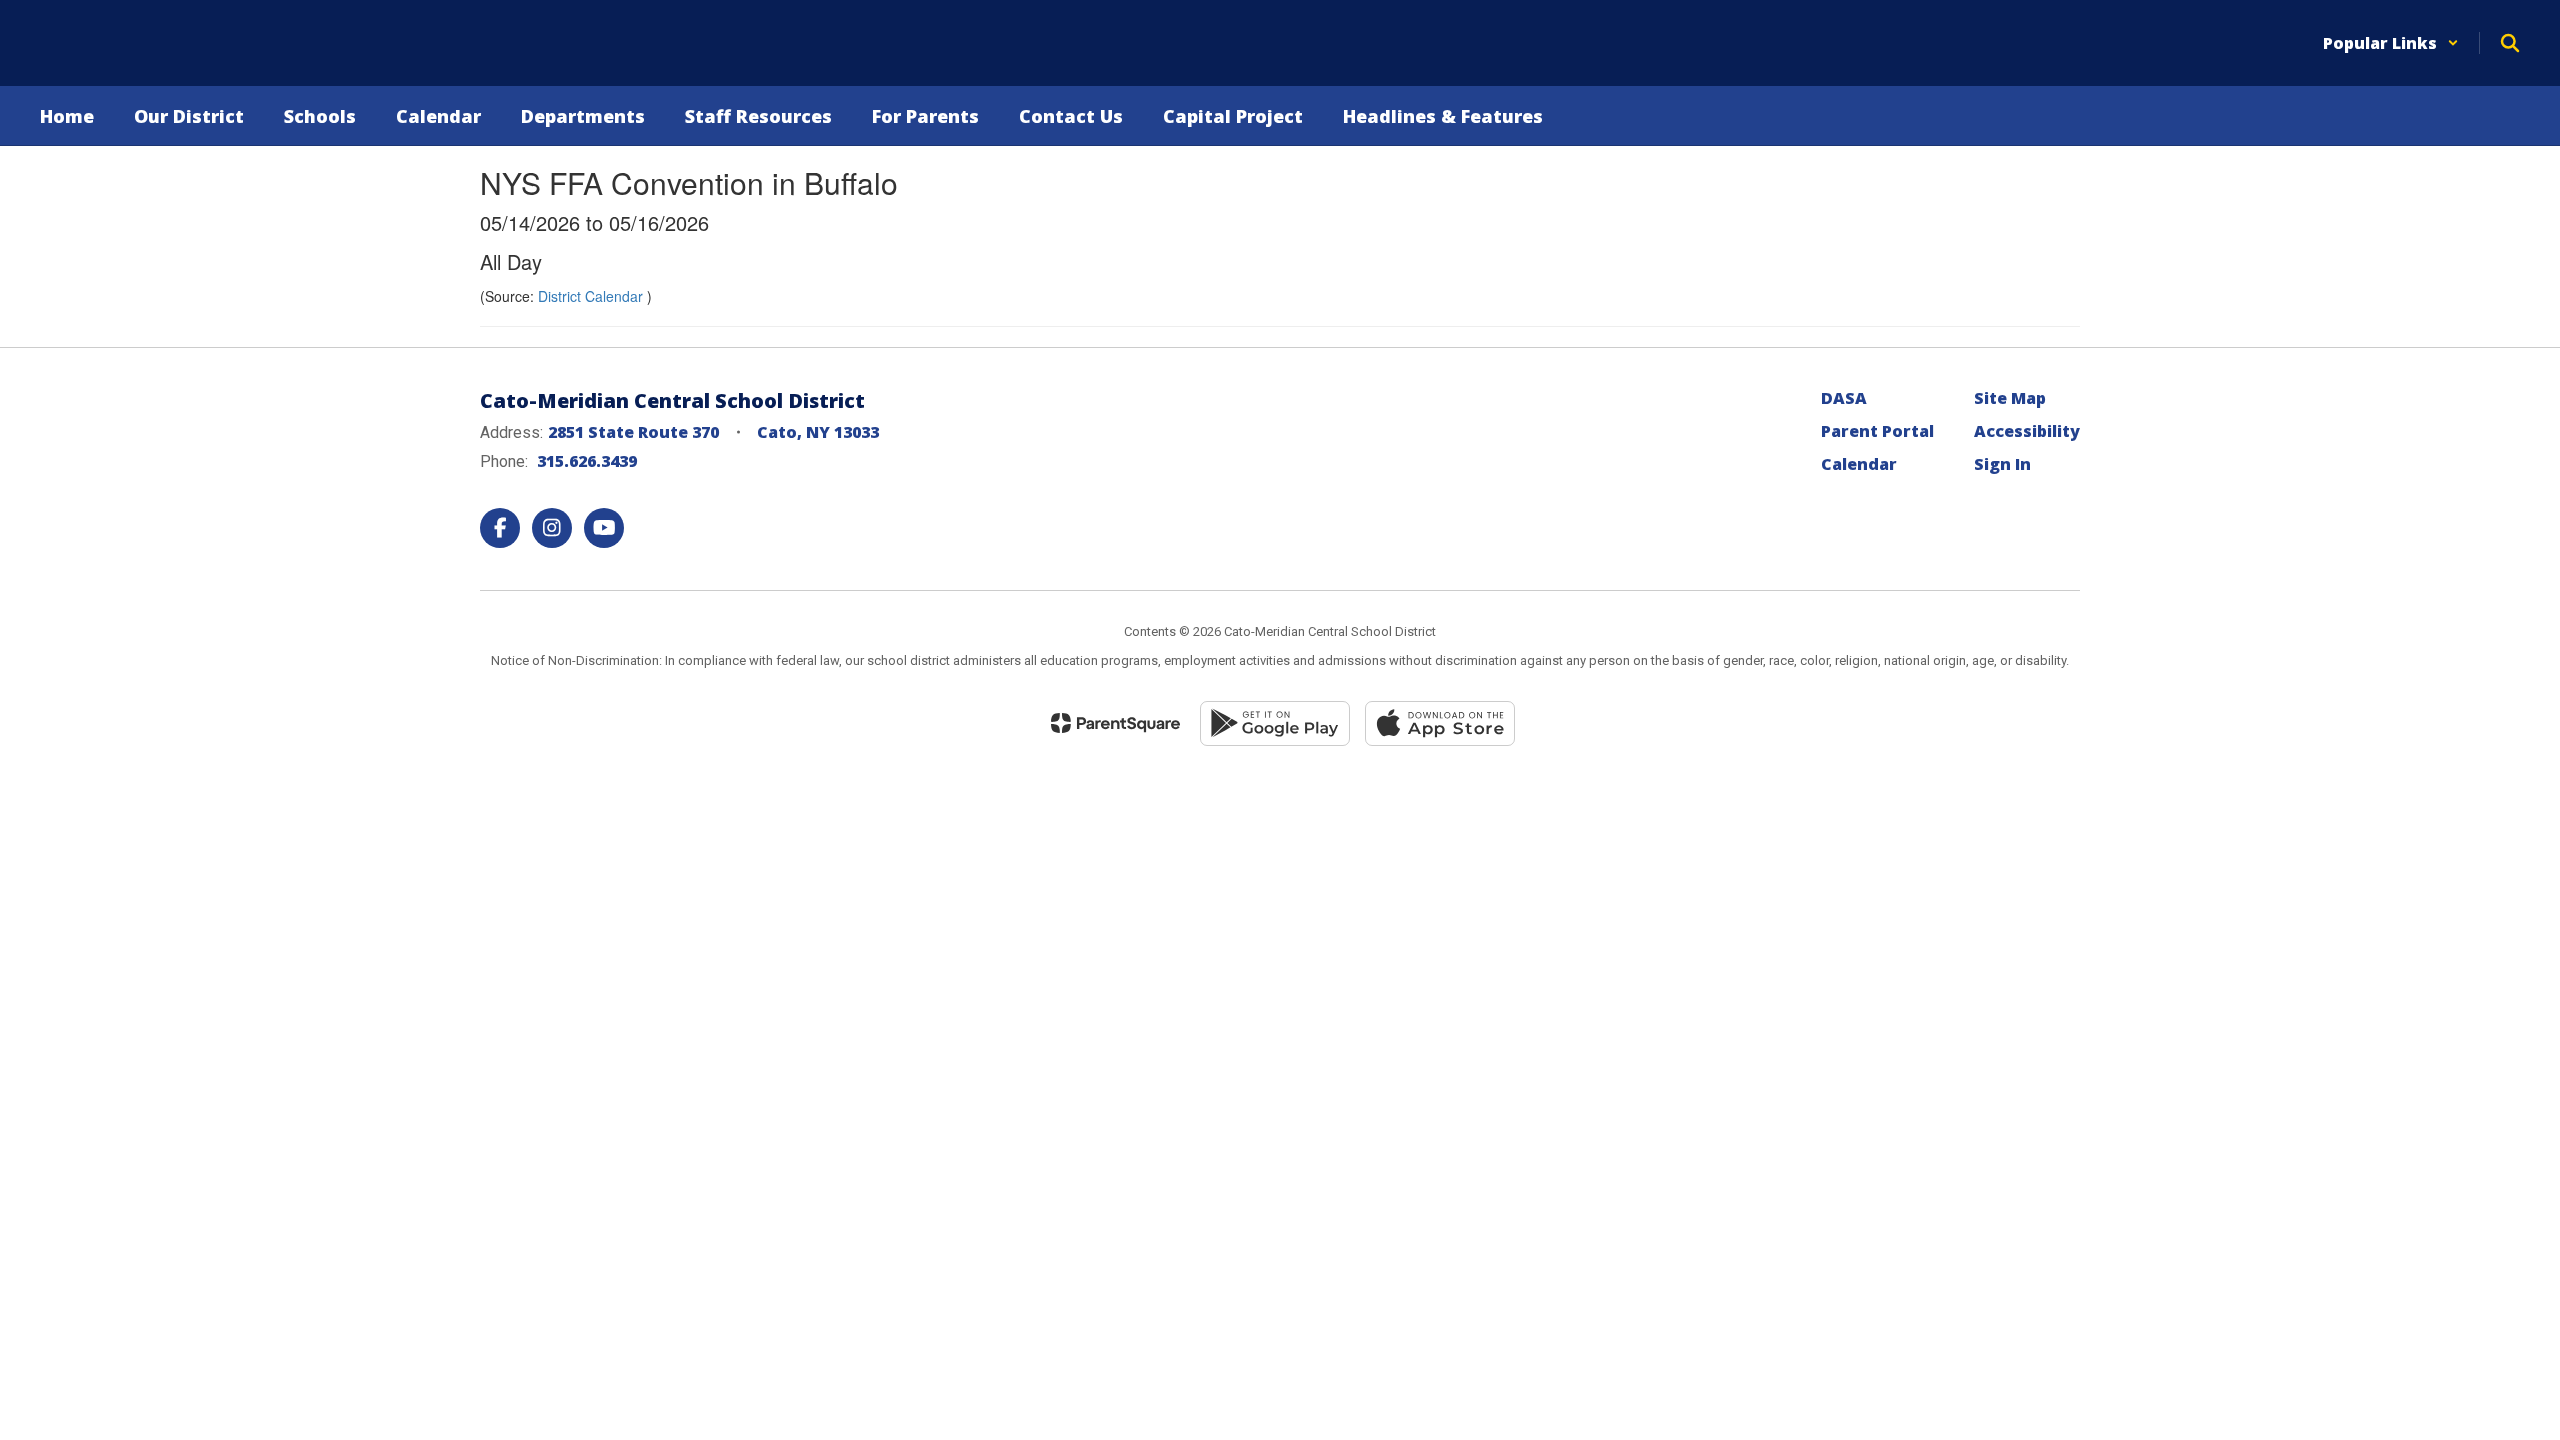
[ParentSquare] (1115, 723)
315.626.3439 (587, 461)
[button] (2391, 43)
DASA (1844, 398)
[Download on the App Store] (1440, 723)
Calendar (1859, 464)
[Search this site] (2510, 43)
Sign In (2002, 464)
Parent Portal (1877, 431)
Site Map (2010, 398)
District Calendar (592, 296)
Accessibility (2027, 431)
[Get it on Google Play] (1275, 723)
